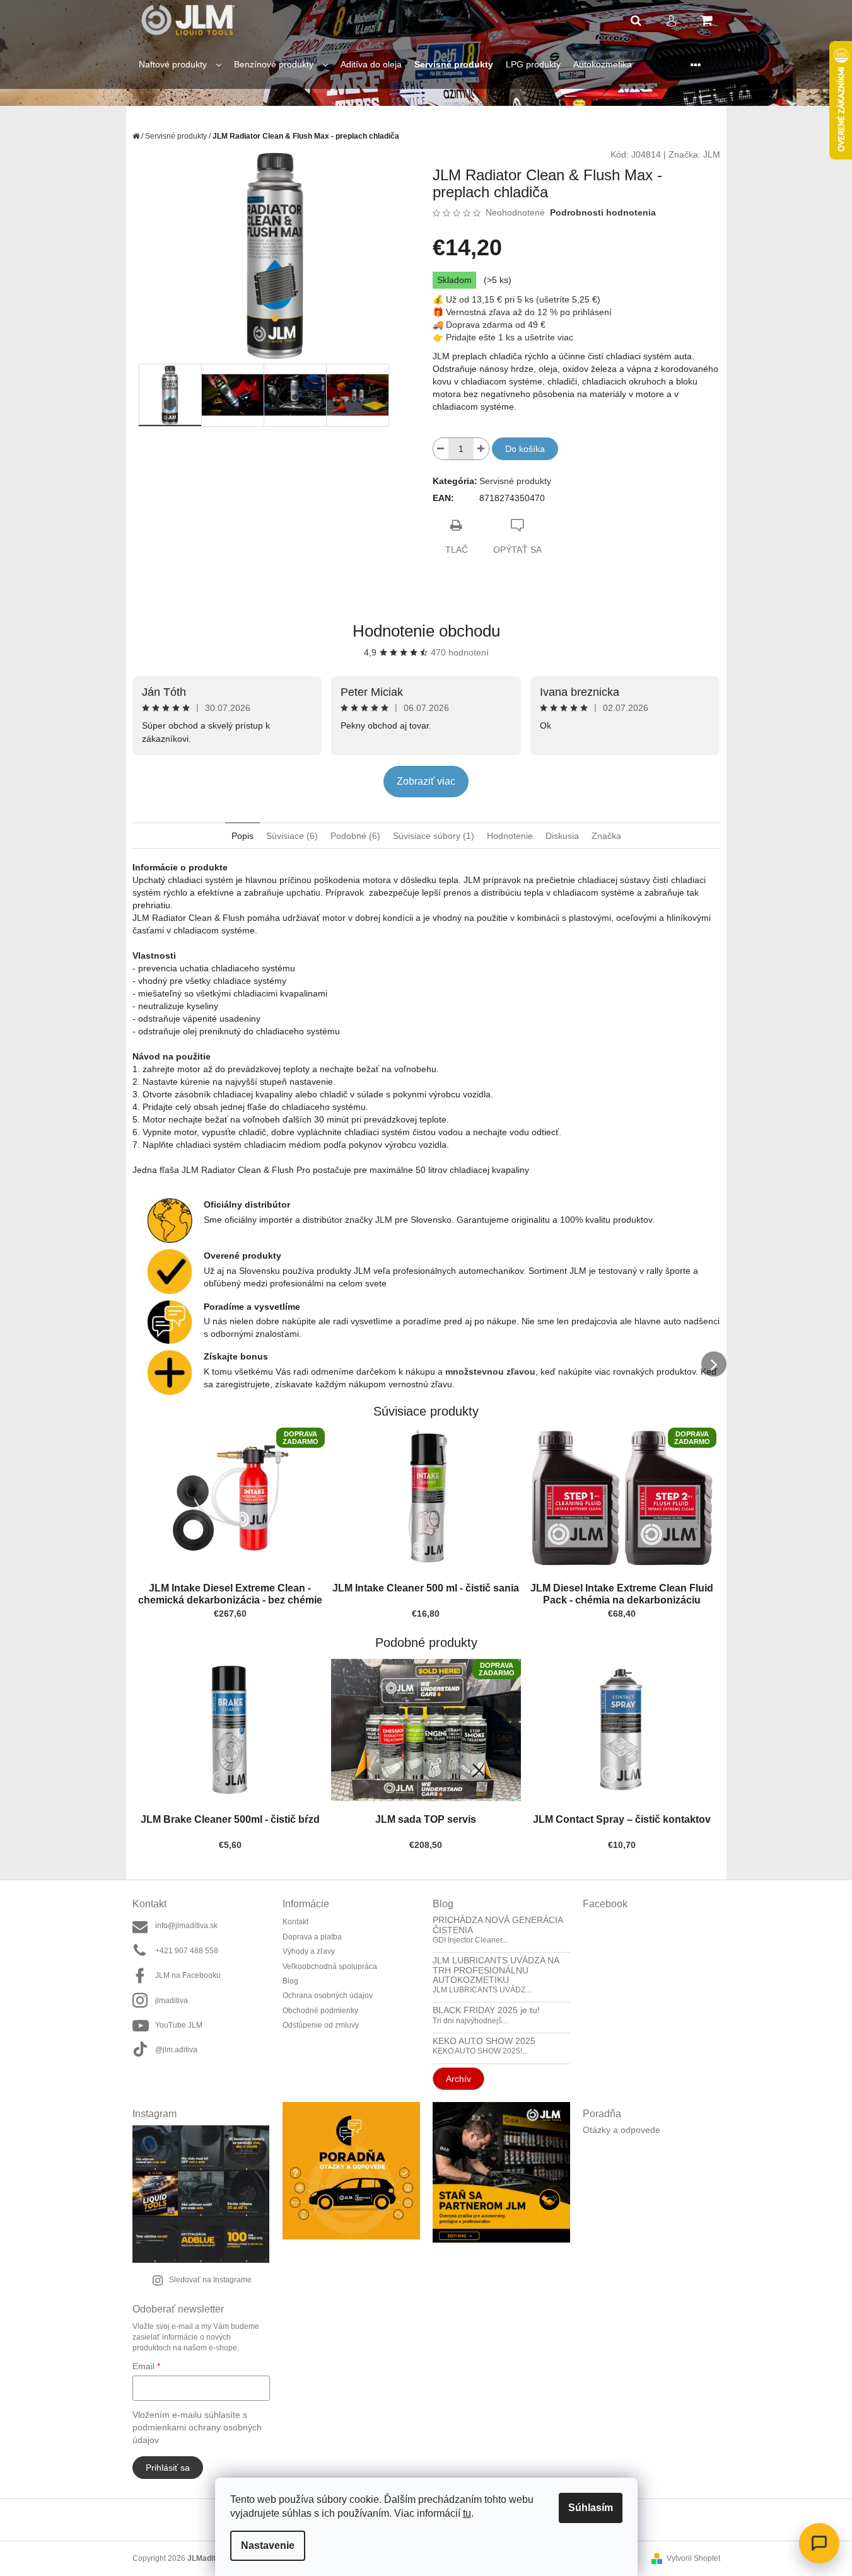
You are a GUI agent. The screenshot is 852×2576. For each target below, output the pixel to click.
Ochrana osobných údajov (328, 1996)
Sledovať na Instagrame (210, 2280)
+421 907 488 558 (187, 1951)
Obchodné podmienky (320, 2011)
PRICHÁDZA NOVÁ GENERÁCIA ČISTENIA (498, 1925)
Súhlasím (591, 2508)
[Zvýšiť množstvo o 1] (481, 449)
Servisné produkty (515, 481)
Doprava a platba (312, 1937)
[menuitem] (180, 65)
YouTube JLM (179, 2025)
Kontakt (295, 1922)
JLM (712, 154)
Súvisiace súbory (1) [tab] (434, 836)
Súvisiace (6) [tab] (292, 836)
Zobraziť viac (426, 781)
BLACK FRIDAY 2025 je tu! (486, 2010)
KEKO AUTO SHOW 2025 (484, 2041)
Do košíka (525, 449)
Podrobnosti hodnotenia (603, 212)
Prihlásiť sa (168, 2468)
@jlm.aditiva (176, 2050)
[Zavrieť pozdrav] (660, 2429)
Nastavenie (268, 2545)
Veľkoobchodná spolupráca (330, 1967)
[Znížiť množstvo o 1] (441, 449)
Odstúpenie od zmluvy (321, 2025)
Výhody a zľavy (309, 1951)
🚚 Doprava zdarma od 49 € (489, 325)
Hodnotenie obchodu (426, 631)
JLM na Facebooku (188, 1975)
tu (467, 2513)
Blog (290, 1981)
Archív (458, 2079)
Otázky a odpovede (621, 2130)
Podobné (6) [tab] (355, 836)
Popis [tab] (242, 836)
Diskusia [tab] (562, 836)
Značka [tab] (606, 836)
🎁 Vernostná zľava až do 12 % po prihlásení (522, 312)
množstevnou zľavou (490, 1372)
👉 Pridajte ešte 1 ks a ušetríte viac (503, 337)
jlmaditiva (172, 2001)
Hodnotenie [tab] (510, 836)
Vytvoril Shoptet (693, 2558)
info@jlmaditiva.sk (186, 1926)
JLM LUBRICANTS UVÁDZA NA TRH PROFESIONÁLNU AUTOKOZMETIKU (496, 1970)
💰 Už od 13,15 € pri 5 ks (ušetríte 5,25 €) (516, 299)
